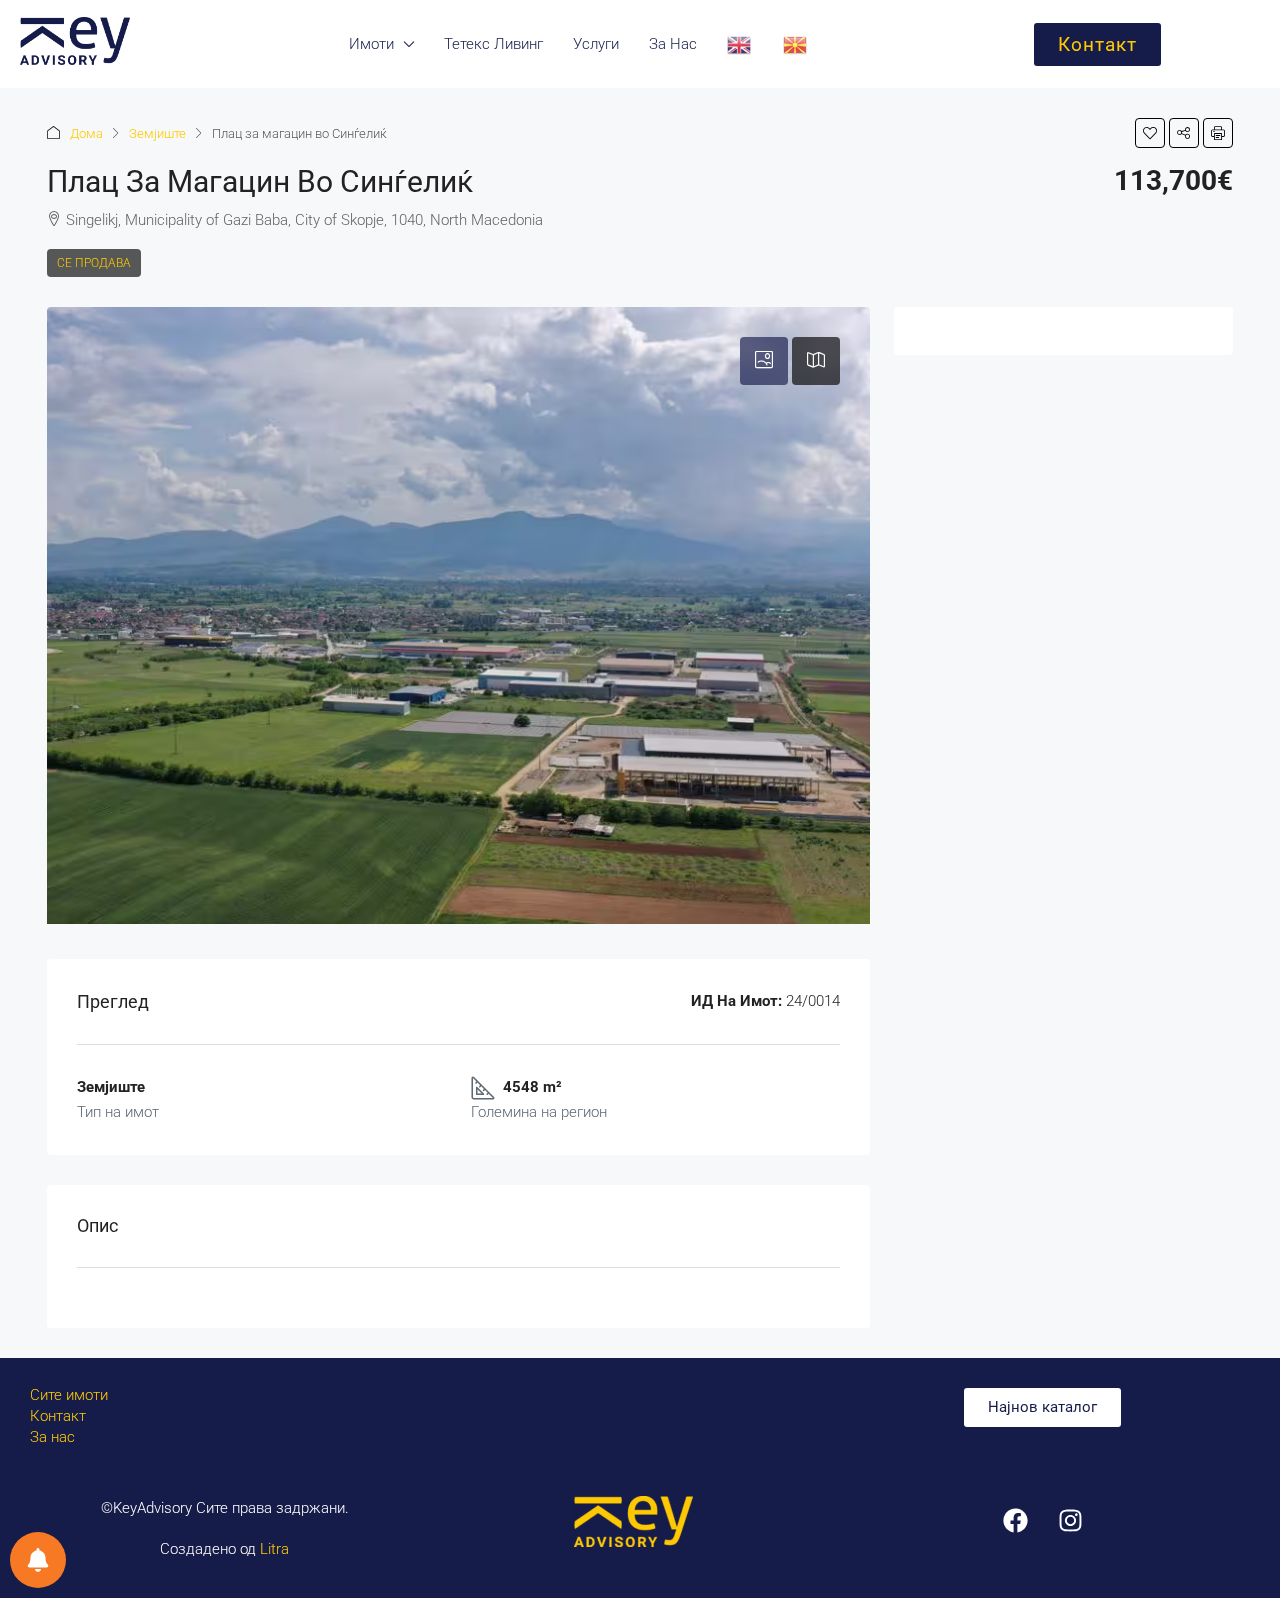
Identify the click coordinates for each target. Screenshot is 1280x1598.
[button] (1150, 133)
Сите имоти (69, 1395)
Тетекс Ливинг (493, 44)
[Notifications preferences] (38, 1560)
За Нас (673, 44)
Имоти (371, 44)
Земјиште (157, 133)
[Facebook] (1015, 1521)
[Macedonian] (796, 44)
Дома (86, 133)
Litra (274, 1549)
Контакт (58, 1416)
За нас (52, 1437)
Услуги (596, 44)
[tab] (764, 361)
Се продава (94, 263)
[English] (740, 44)
